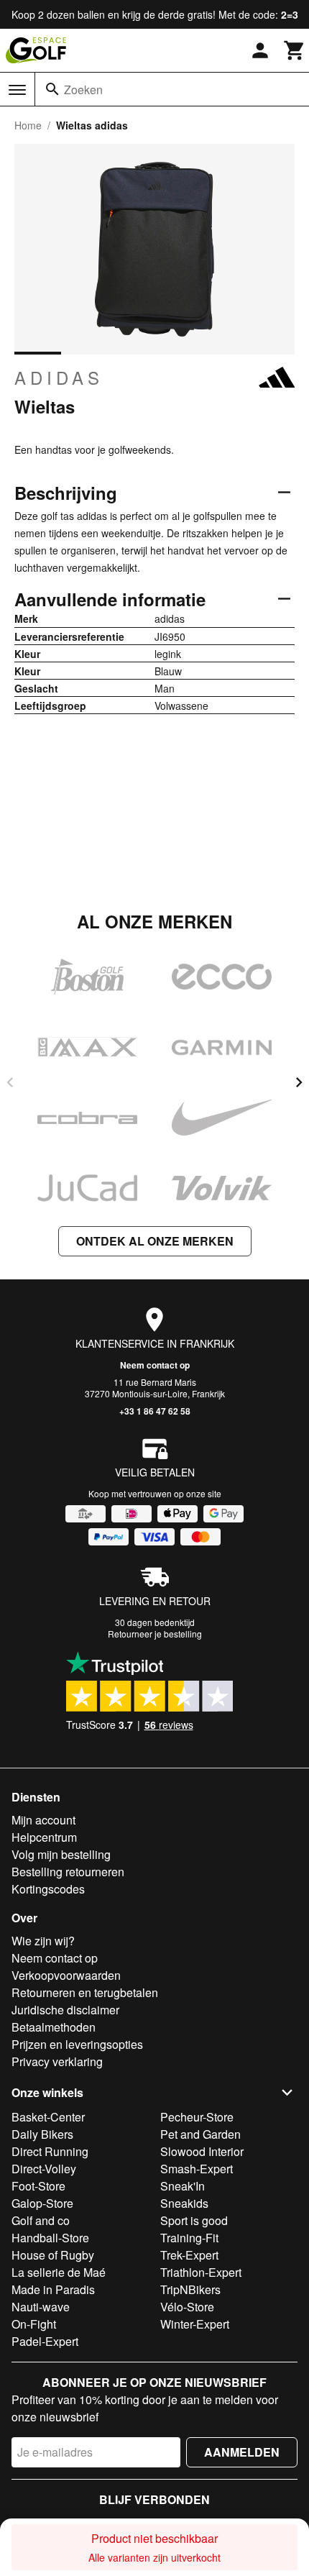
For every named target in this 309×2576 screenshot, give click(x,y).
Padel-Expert (45, 2341)
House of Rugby (53, 2255)
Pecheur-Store (197, 2117)
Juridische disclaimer (65, 2010)
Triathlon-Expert (201, 2272)
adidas (59, 378)
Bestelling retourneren (68, 1872)
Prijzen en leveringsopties (77, 2044)
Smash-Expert (197, 2169)
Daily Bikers (42, 2134)
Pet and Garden (200, 2134)
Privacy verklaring (57, 2061)
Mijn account (43, 1820)
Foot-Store (38, 2186)
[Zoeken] (52, 89)
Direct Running (50, 2151)
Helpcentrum (44, 1837)
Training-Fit (189, 2238)
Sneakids (184, 2203)
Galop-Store (42, 2203)
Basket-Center (48, 2117)
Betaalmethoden (54, 2027)
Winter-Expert (195, 2324)
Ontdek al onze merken (155, 1241)
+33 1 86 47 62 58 (155, 1411)
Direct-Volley (44, 2169)
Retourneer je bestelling (155, 1634)
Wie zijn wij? (43, 1941)
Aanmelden (242, 2452)
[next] (299, 1082)
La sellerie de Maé (59, 2272)
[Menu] (17, 90)
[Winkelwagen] (295, 50)
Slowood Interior (202, 2151)
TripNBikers (190, 2289)
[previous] (10, 1082)
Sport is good (194, 2220)
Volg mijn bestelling (61, 1854)
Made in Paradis (53, 2289)
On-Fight (34, 2324)
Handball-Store (50, 2238)
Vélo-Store (187, 2307)
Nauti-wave (41, 2307)
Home (28, 125)
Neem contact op (155, 1365)
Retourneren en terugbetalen (85, 1992)
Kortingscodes (48, 1889)
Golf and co (41, 2220)
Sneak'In (183, 2186)
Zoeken (83, 90)
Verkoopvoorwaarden (66, 1975)
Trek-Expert (189, 2255)
